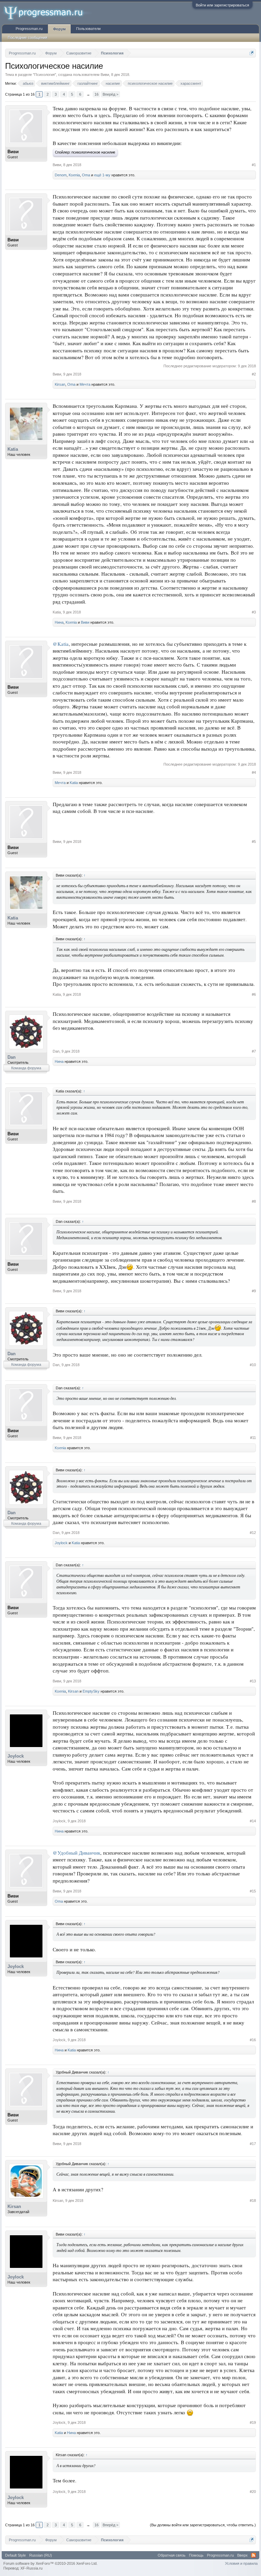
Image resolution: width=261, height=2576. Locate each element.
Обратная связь (172, 2555)
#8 (254, 1201)
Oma (86, 175)
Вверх (242, 2555)
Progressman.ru (29, 29)
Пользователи (88, 29)
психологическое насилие (150, 83)
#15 (253, 1891)
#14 (253, 1821)
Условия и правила (241, 2563)
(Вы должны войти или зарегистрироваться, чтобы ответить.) (203, 2525)
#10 (253, 1365)
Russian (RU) (41, 2555)
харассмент (191, 83)
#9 (254, 1291)
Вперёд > (110, 94)
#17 (253, 2144)
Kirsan (60, 384)
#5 (254, 842)
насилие (113, 83)
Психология (45, 75)
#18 (253, 2201)
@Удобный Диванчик (76, 1853)
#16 (253, 2040)
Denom (61, 175)
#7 (254, 1051)
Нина (59, 622)
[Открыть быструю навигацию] (252, 53)
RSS (254, 2555)
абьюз (28, 83)
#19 (253, 2422)
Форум (59, 29)
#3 (254, 612)
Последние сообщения (28, 37)
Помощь (196, 2555)
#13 (253, 1681)
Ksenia (74, 175)
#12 (253, 1533)
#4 (254, 772)
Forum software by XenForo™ (50, 2563)
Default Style (15, 2555)
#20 (253, 2492)
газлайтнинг (88, 83)
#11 (253, 1438)
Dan (12, 1057)
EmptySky (91, 1691)
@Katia (61, 644)
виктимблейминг (55, 83)
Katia (13, 449)
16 (97, 94)
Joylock (61, 1543)
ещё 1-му (102, 175)
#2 (254, 374)
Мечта (85, 384)
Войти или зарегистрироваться (222, 5)
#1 (254, 165)
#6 (254, 994)
